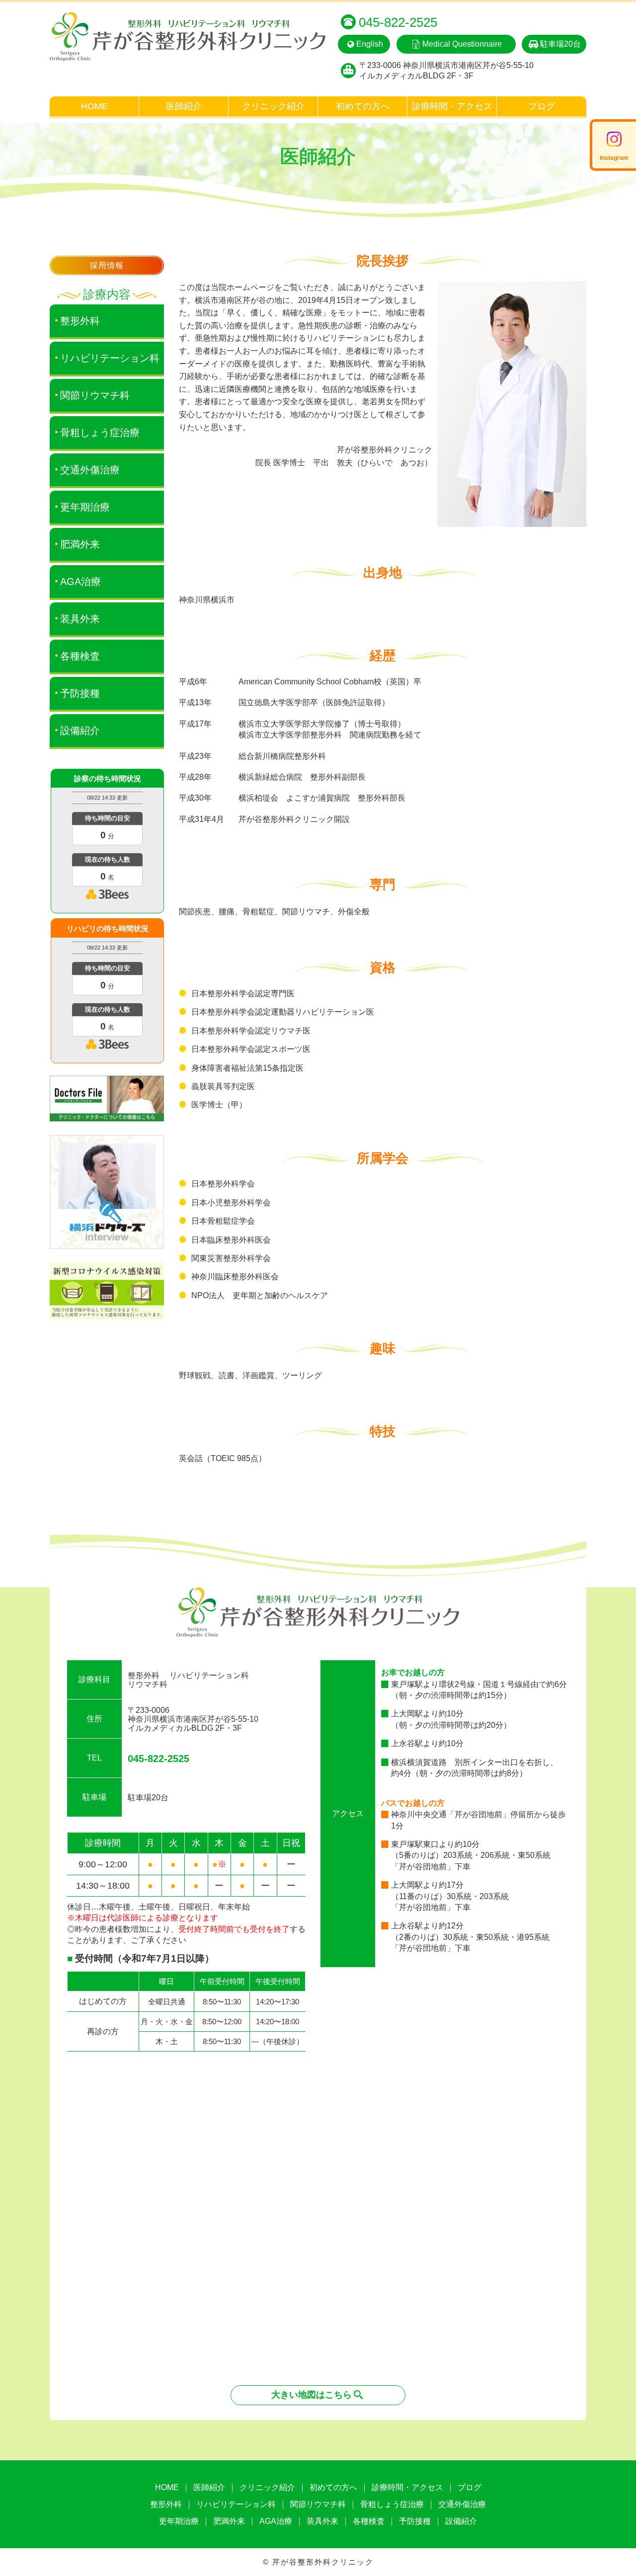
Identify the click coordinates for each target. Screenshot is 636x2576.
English (370, 44)
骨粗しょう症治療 (100, 433)
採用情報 (107, 265)
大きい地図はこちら (312, 2395)
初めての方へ (363, 106)
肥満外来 (80, 544)
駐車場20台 (560, 44)
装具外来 (80, 619)
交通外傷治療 (90, 470)
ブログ (542, 106)
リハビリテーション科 (110, 358)
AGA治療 (80, 582)
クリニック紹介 (273, 106)
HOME (94, 106)
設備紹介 (80, 731)
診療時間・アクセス (452, 106)
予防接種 (80, 693)
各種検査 (80, 656)
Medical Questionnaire (462, 44)
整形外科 (80, 321)
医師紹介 (184, 106)
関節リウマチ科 (95, 395)
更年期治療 (85, 507)
